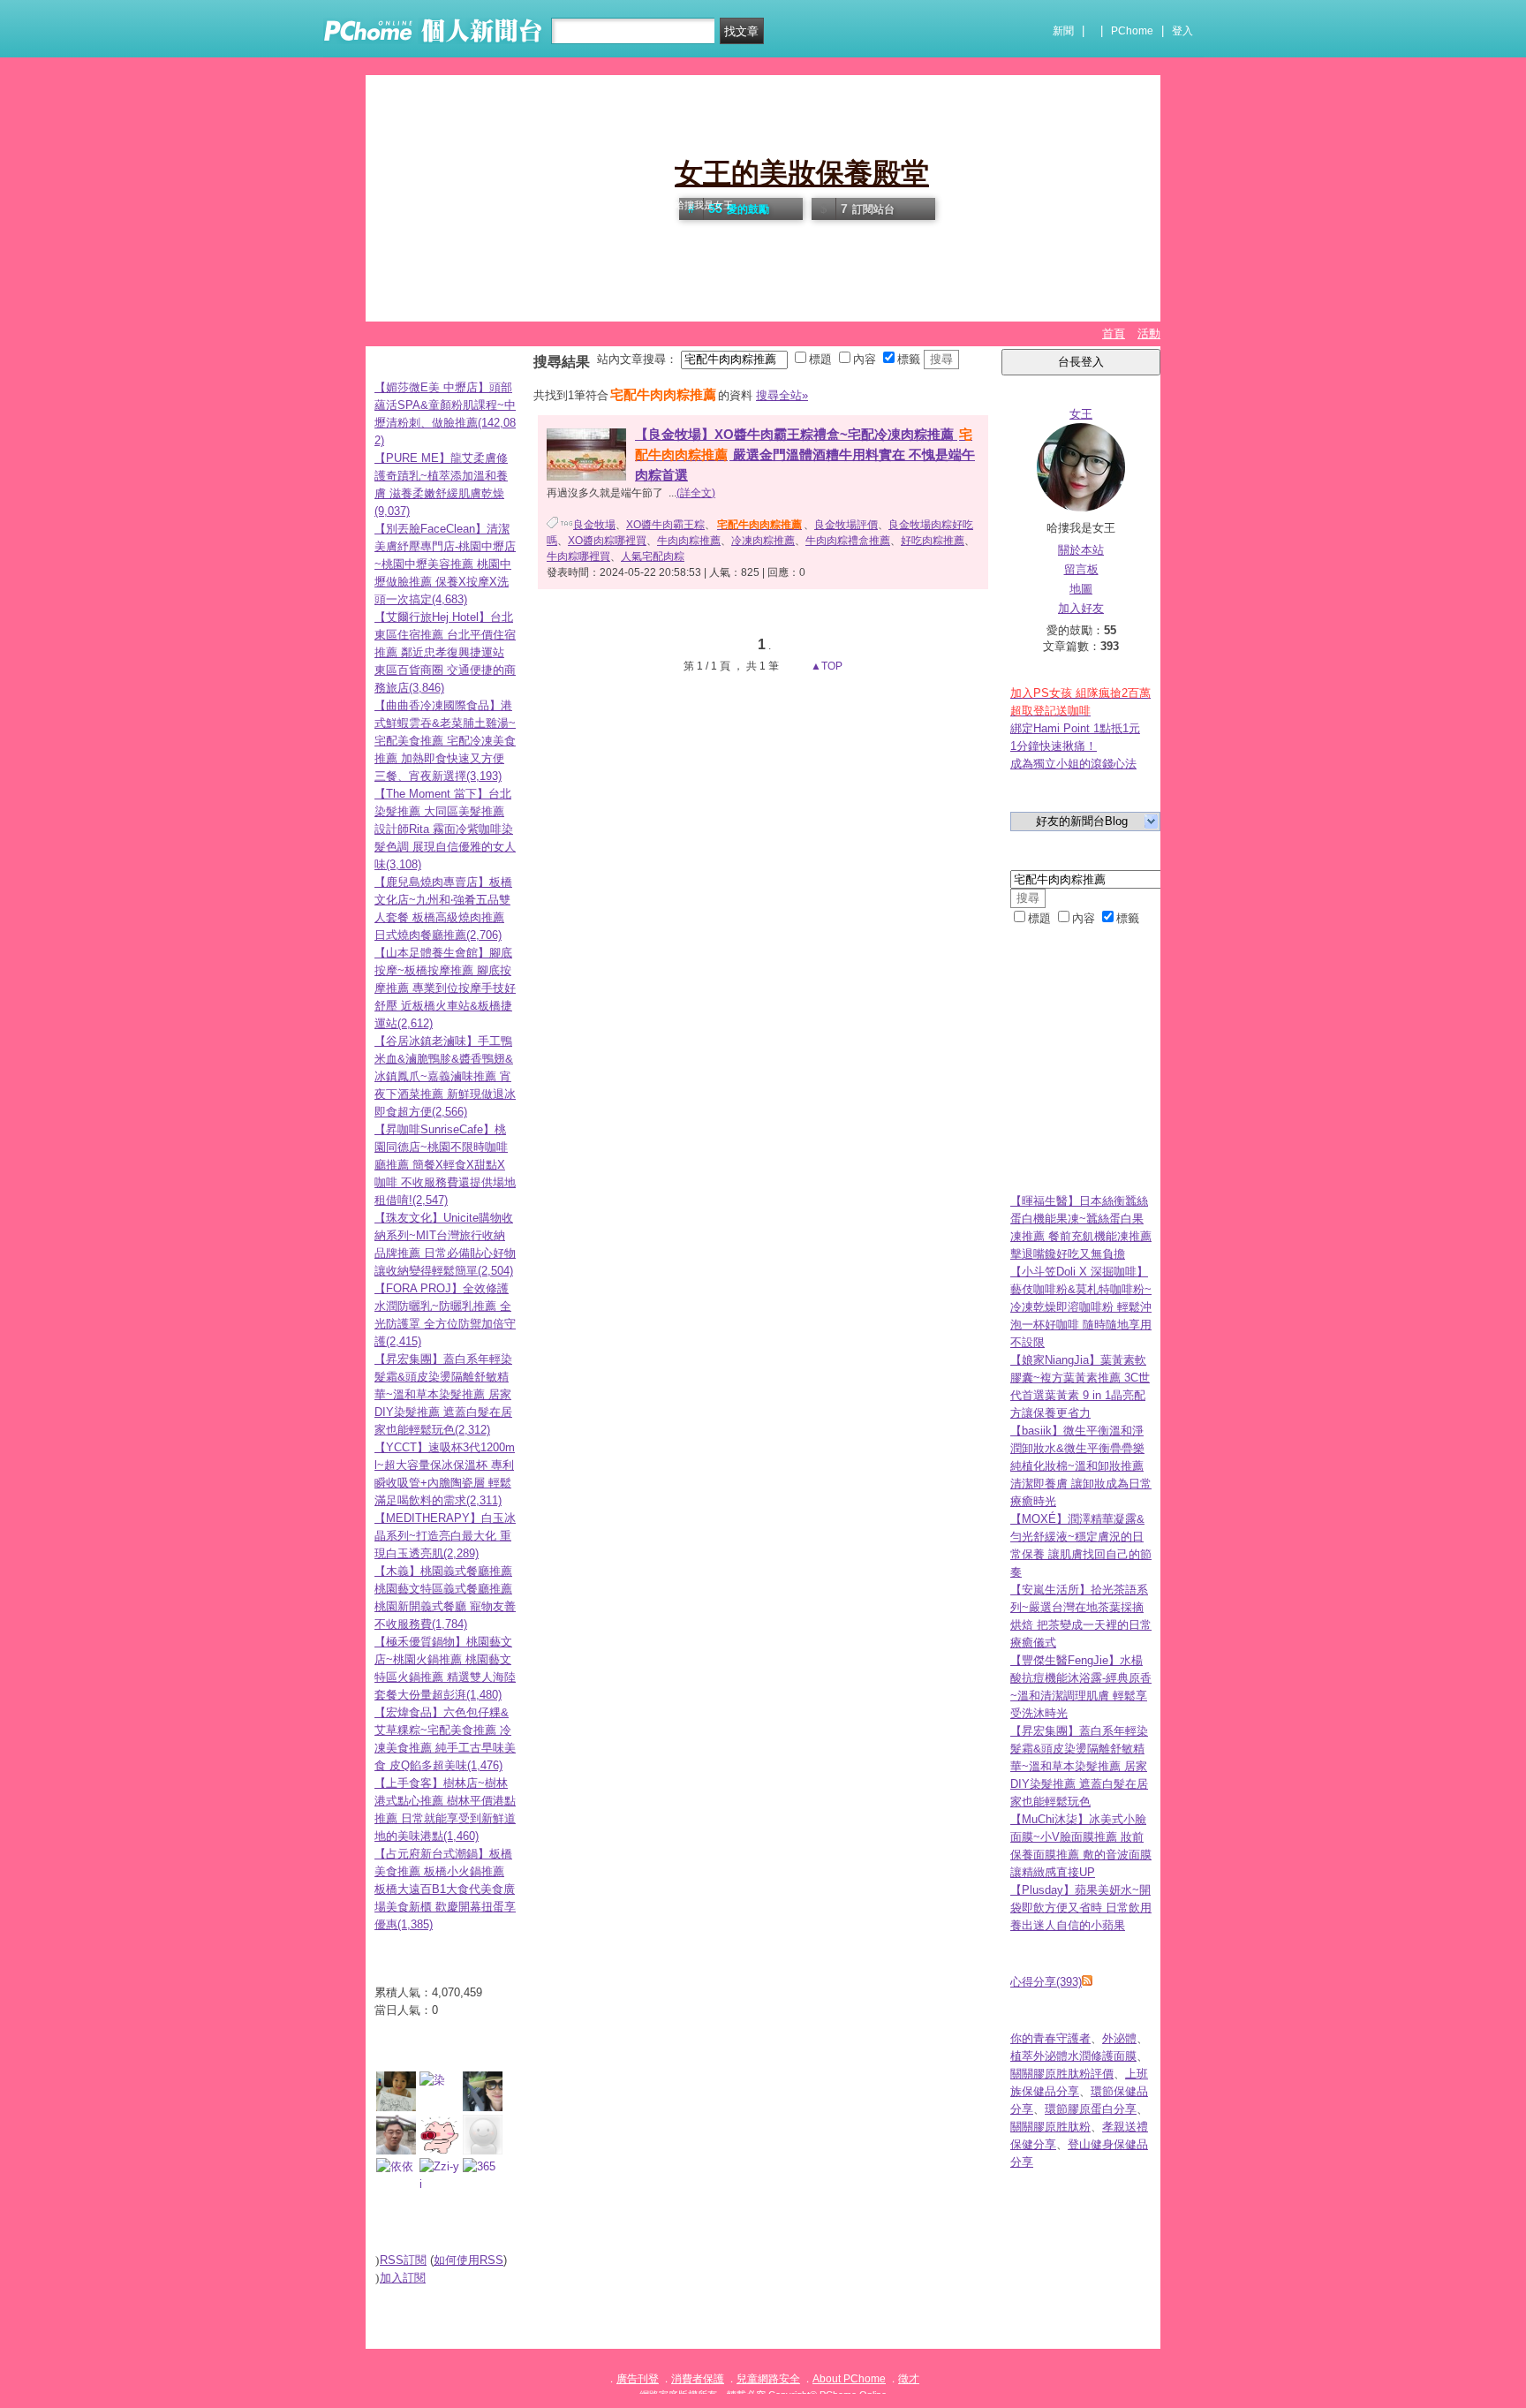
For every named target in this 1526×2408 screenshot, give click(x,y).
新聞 (1063, 31)
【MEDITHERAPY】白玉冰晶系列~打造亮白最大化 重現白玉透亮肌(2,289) (445, 1536)
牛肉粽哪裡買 (578, 557)
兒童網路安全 (768, 2379)
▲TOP (825, 666)
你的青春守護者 (1050, 2038)
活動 (1149, 333)
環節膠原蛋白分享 (1091, 2109)
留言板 (1081, 569)
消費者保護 (698, 2379)
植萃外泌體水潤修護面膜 (1073, 2056)
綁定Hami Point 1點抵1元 (1075, 728)
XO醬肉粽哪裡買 (607, 541)
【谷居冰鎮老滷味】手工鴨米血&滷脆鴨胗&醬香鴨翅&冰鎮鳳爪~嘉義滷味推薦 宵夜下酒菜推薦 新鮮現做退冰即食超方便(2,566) (445, 1076)
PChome (1132, 31)
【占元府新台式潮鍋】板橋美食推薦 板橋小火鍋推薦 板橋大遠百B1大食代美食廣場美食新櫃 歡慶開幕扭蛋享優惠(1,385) (445, 1889)
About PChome (849, 2379)
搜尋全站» (782, 395)
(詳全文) (696, 493)
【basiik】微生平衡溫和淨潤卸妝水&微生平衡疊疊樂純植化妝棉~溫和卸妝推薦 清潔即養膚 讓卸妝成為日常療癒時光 (1081, 1466)
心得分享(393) (1046, 1982)
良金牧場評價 (846, 525)
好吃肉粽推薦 (933, 541)
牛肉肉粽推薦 (689, 541)
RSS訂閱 (403, 2260)
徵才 (909, 2379)
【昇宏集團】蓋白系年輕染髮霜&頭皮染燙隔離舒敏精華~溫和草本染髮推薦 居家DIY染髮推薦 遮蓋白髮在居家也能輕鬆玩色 (1079, 1766)
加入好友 (1081, 608)
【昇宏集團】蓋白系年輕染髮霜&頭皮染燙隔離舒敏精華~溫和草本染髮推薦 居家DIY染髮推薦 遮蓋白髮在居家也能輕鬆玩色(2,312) (443, 1394)
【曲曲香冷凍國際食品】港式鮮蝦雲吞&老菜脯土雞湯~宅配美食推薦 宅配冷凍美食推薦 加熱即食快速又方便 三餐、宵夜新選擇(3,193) (445, 741)
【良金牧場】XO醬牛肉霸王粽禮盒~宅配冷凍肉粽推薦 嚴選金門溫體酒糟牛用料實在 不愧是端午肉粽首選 (805, 454)
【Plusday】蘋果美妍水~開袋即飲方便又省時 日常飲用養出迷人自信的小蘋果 (1081, 1908)
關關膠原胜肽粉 (1050, 2127)
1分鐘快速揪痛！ (1054, 746)
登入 (1182, 31)
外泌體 (1119, 2038)
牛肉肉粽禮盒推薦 (848, 541)
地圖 (1081, 589)
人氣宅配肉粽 (653, 557)
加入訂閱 (403, 2278)
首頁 (1114, 333)
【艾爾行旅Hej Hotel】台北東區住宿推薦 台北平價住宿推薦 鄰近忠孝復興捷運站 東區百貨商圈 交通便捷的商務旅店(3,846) (445, 652)
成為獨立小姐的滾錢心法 (1073, 764)
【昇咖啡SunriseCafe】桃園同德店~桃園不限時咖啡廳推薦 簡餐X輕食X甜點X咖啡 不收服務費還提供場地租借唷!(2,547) (445, 1165)
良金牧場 (594, 525)
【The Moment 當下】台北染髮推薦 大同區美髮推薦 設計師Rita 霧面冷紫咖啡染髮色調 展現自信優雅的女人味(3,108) (445, 829)
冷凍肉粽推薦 (763, 541)
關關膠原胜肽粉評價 (1062, 2074)
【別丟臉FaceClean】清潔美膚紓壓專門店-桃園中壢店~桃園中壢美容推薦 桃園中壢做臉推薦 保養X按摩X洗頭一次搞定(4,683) (445, 564)
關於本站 (1081, 550)
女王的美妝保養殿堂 (802, 173)
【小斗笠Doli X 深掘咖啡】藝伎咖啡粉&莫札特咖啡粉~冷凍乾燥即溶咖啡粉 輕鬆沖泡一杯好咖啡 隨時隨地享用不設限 (1081, 1307)
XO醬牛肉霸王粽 (665, 525)
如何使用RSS (468, 2260)
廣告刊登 (638, 2379)
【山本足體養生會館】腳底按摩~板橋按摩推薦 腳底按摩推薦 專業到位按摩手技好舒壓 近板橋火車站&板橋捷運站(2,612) (445, 988)
